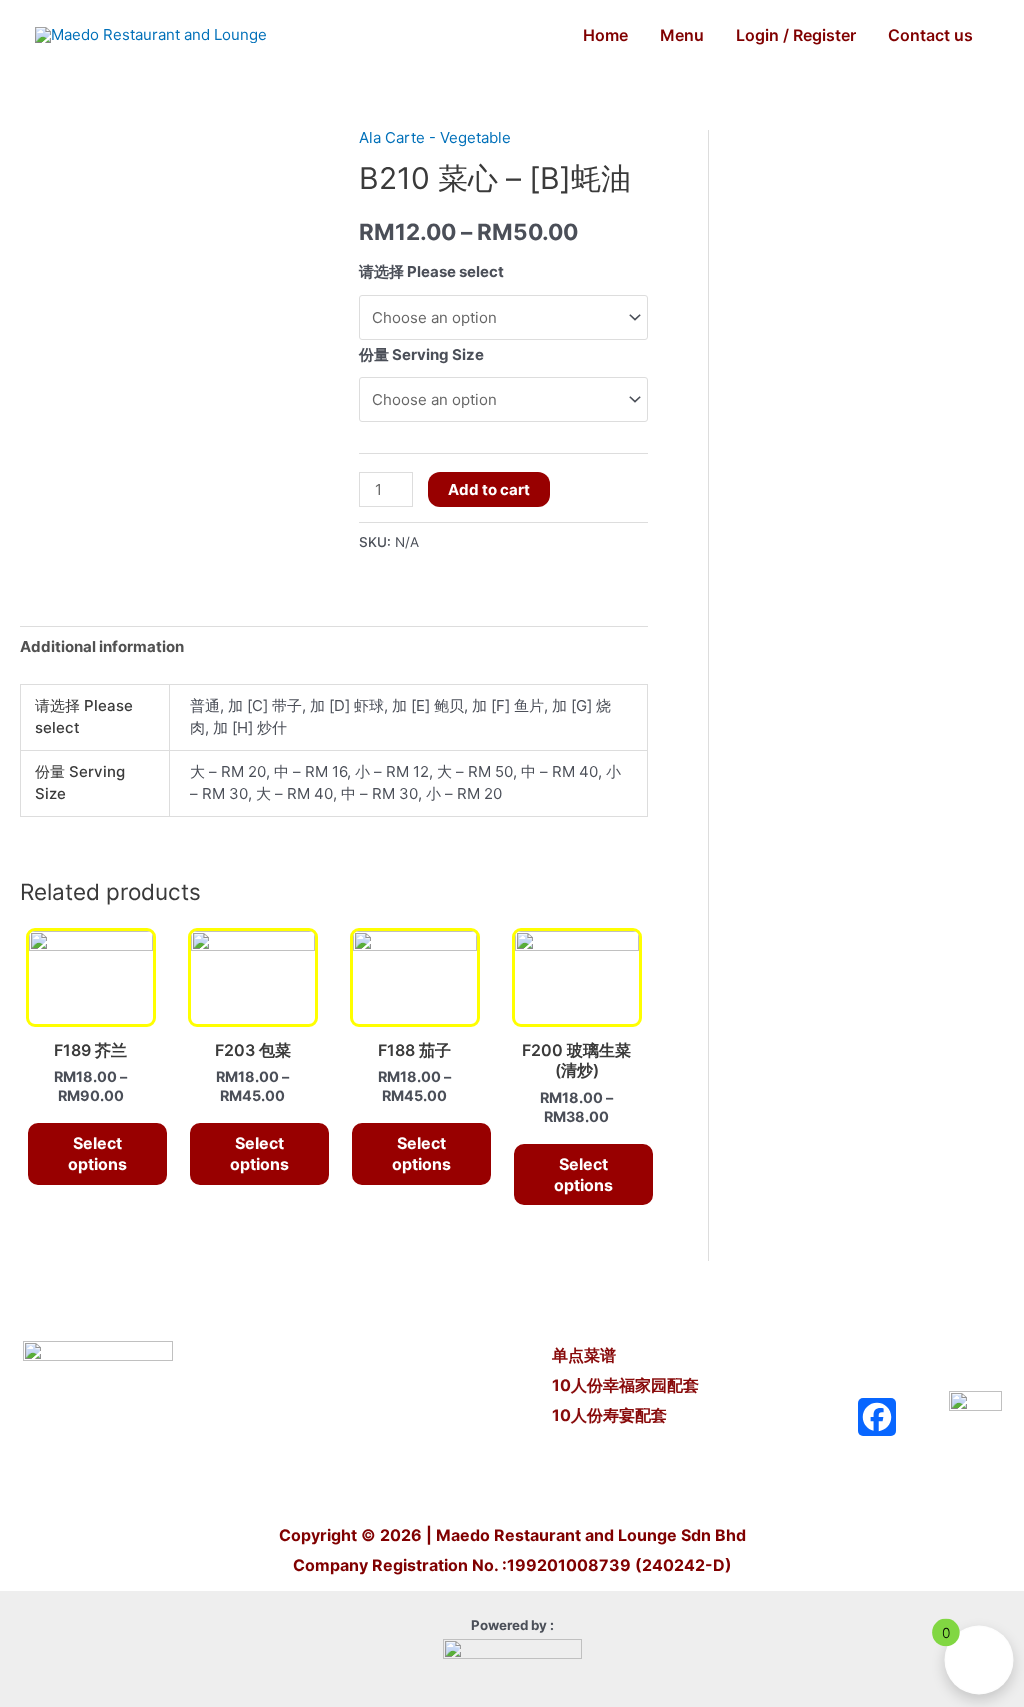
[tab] (102, 647)
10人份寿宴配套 (609, 1415)
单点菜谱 (586, 1355)
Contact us (930, 35)
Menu (682, 35)
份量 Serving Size (421, 354)
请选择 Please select (431, 271)
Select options (97, 1153)
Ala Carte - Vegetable (435, 137)
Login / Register (796, 35)
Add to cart (489, 489)
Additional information (102, 646)
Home (605, 35)
